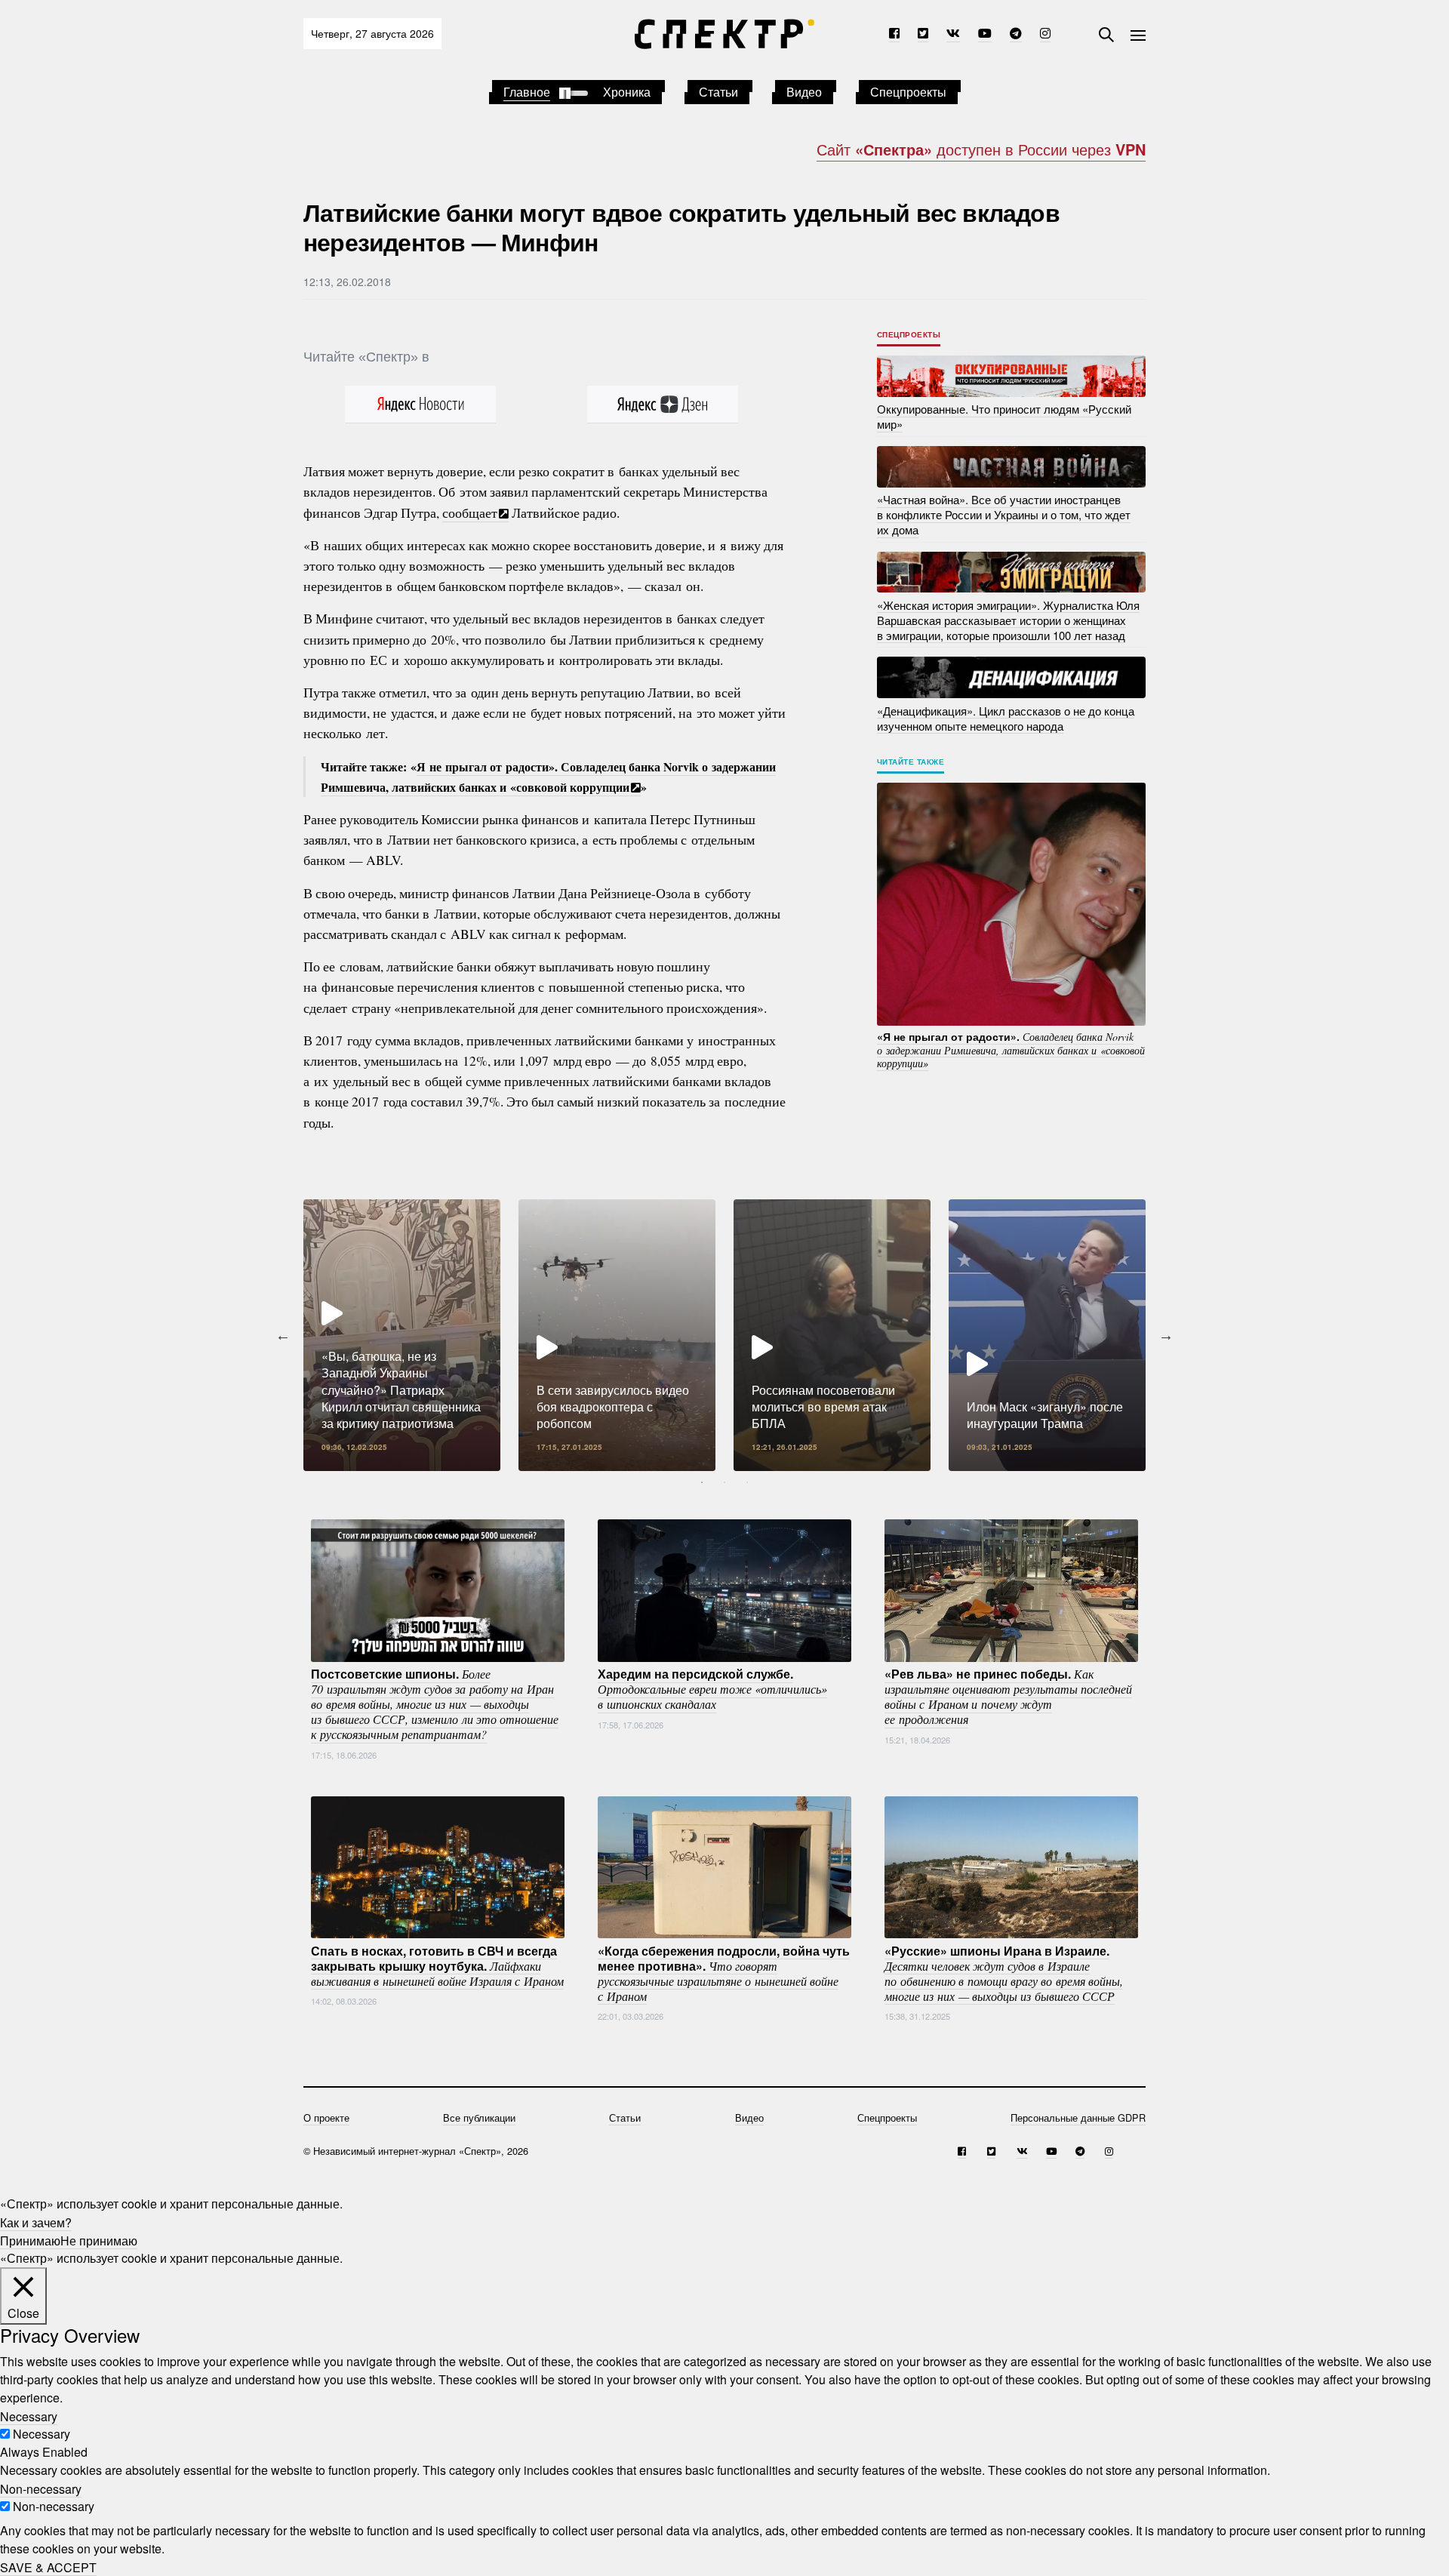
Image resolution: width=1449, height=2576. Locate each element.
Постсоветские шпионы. (435, 1703)
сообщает (470, 512)
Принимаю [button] (30, 2240)
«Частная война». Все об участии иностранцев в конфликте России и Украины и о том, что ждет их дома (1004, 514)
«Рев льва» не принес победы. (1008, 1696)
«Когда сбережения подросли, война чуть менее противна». (724, 1972)
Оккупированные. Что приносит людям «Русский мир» (1004, 416)
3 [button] (747, 1482)
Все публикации (479, 2117)
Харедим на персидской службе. (712, 1688)
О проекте (326, 2117)
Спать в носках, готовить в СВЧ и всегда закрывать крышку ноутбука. (437, 1965)
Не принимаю (99, 2240)
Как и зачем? (36, 2222)
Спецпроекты (908, 92)
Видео (804, 92)
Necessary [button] (29, 2416)
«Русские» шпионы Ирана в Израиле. (1004, 1972)
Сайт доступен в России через (981, 149)
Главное (527, 92)
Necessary (42, 2434)
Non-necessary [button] (41, 2488)
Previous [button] (283, 1335)
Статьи (718, 92)
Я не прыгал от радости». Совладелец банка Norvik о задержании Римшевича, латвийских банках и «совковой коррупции (548, 777)
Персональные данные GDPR (1078, 2117)
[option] (402, 1335)
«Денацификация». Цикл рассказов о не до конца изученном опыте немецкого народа (1006, 717)
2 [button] (724, 1482)
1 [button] (702, 1482)
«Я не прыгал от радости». (1011, 1049)
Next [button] (1166, 1335)
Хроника (627, 92)
